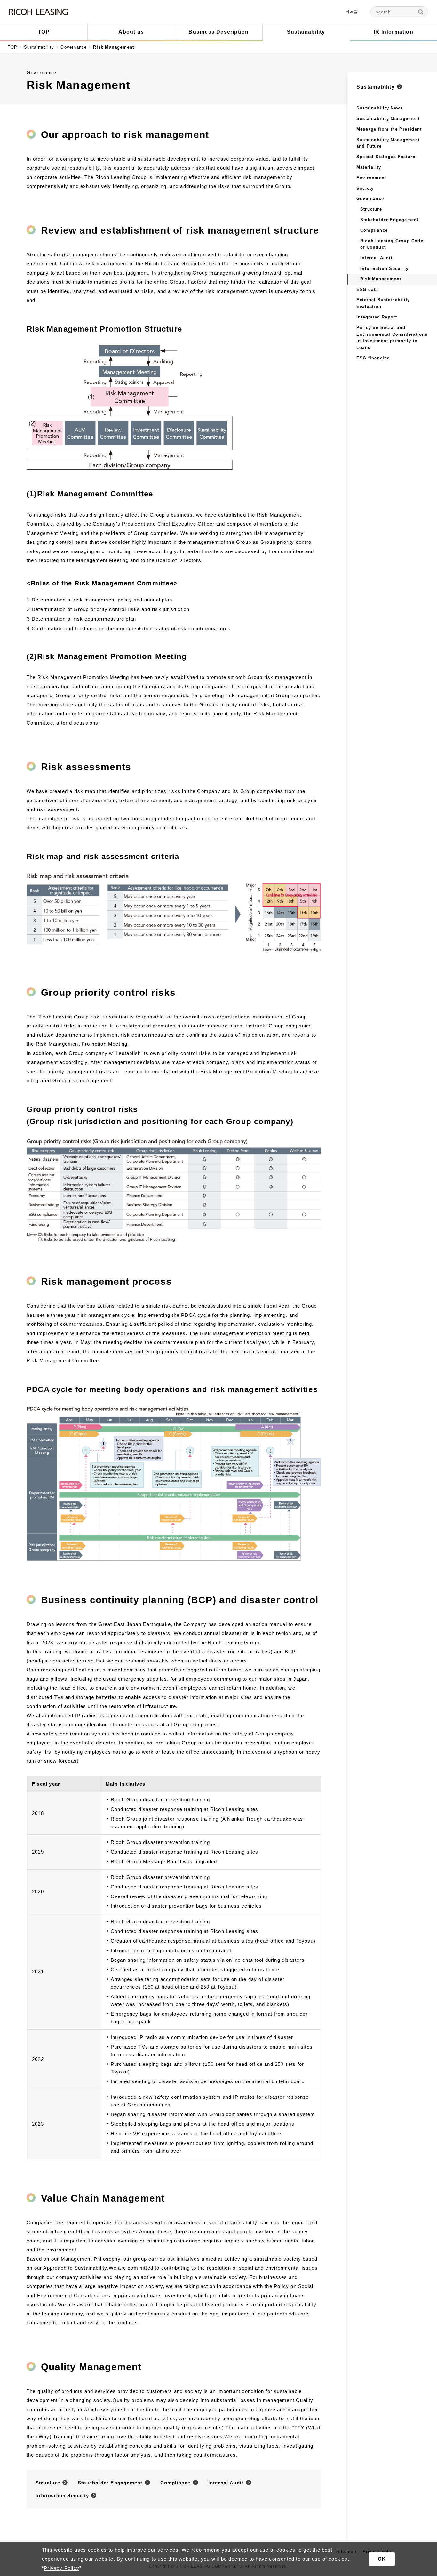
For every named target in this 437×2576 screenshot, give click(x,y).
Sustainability (39, 47)
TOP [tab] (44, 32)
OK (382, 2559)
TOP (13, 47)
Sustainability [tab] (306, 32)
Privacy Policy (62, 2568)
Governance (74, 47)
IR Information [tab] (393, 32)
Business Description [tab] (219, 32)
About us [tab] (131, 32)
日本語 (352, 12)
